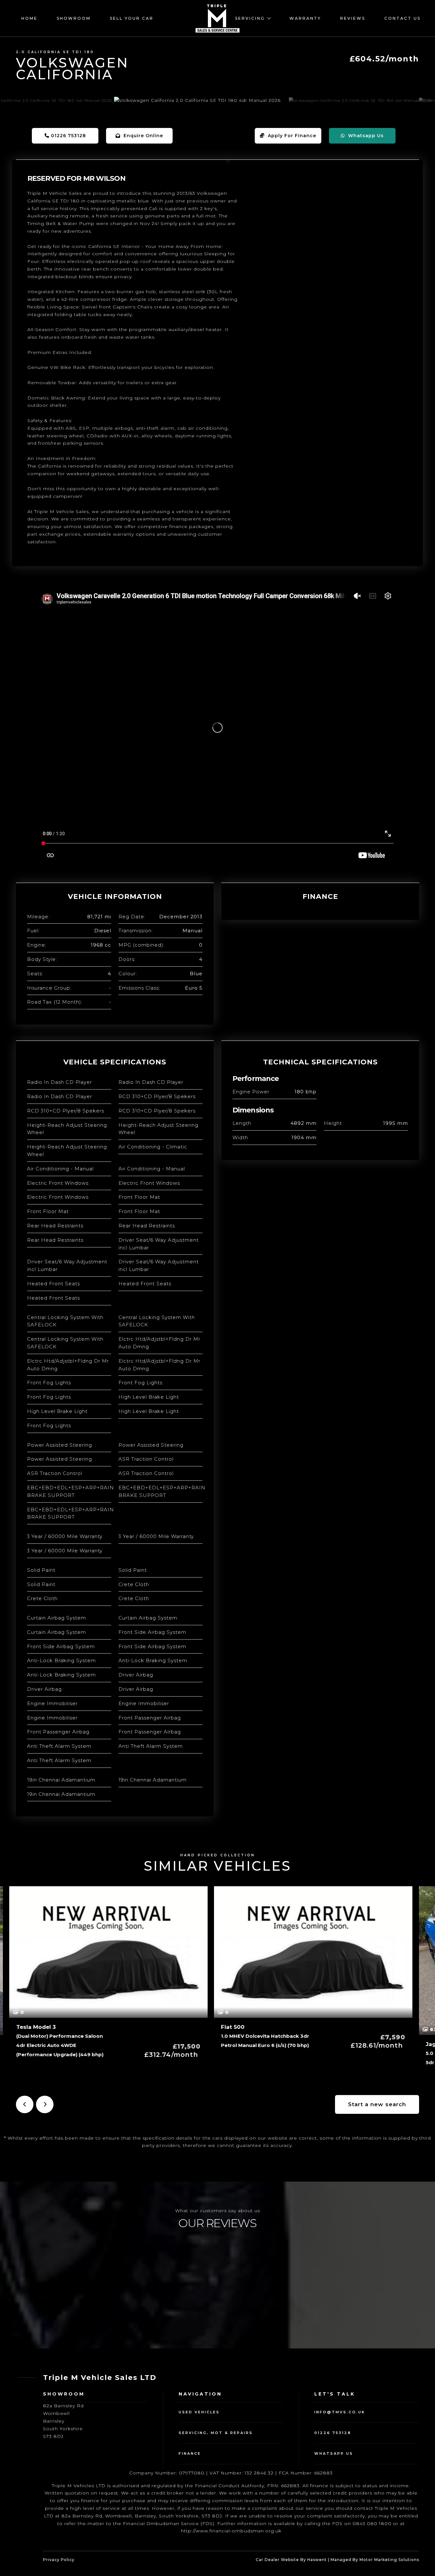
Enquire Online (142, 136)
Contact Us (403, 18)
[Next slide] (45, 2104)
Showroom (74, 18)
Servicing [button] (251, 18)
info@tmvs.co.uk (340, 2412)
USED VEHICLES (199, 2412)
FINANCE (190, 2453)
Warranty (305, 18)
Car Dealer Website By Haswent (291, 2560)
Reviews (353, 18)
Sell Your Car (132, 18)
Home (29, 18)
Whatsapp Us (364, 136)
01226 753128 (68, 136)
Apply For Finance (290, 136)
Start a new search (377, 2104)
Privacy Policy (59, 2560)
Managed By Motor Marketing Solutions (375, 2560)
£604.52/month (384, 59)
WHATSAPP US (334, 2453)
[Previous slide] (25, 2104)
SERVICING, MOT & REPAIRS (216, 2433)
